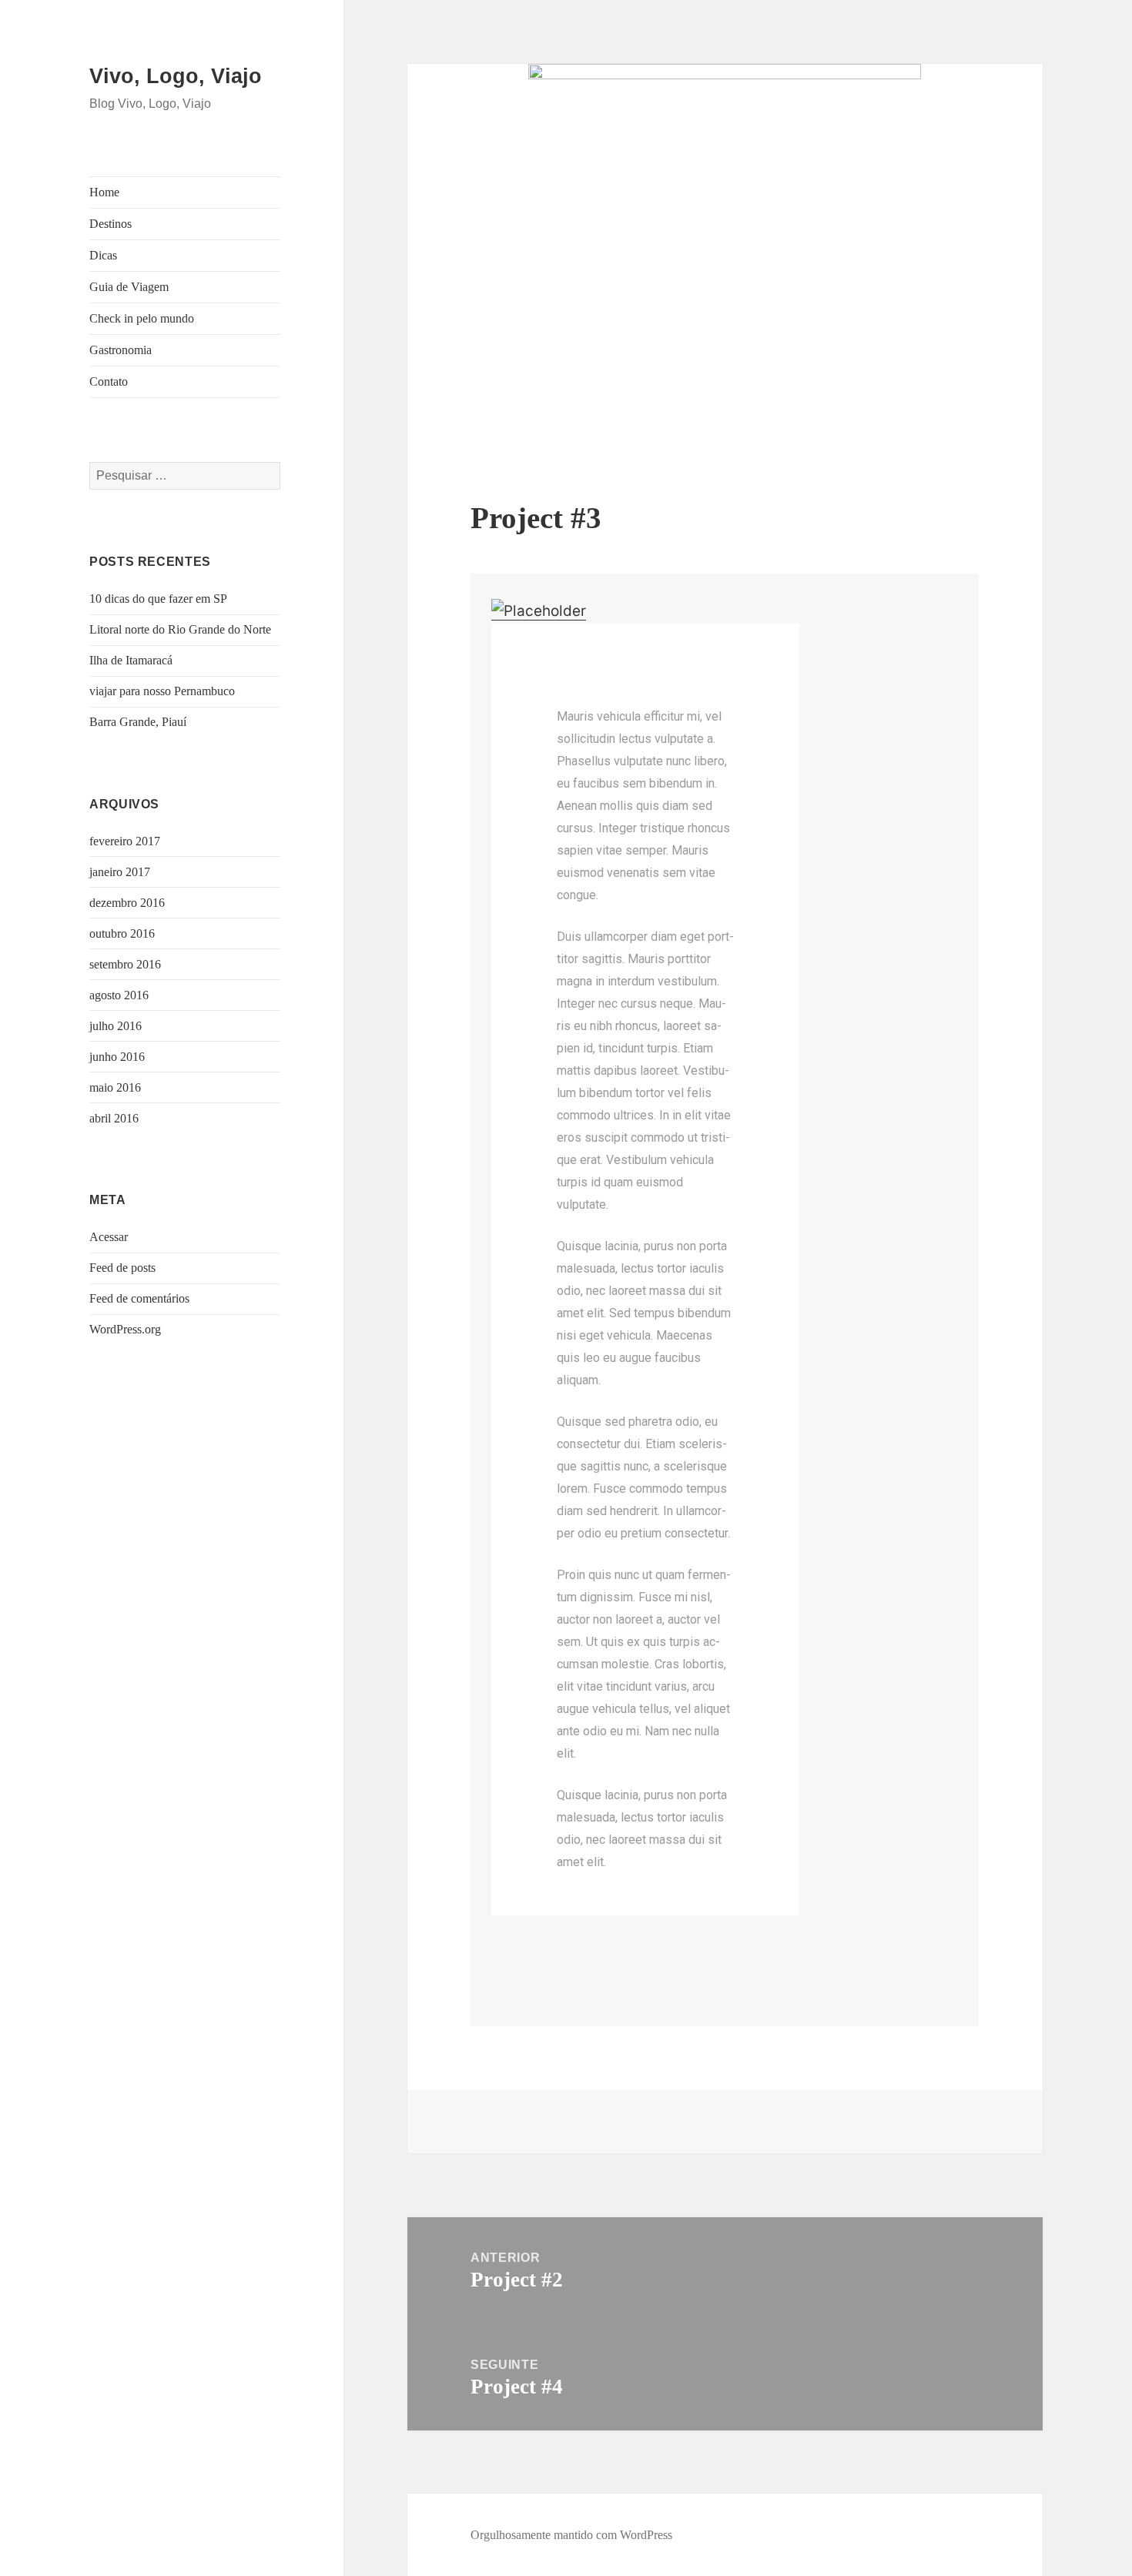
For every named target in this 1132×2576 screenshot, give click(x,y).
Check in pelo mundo (142, 318)
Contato (109, 381)
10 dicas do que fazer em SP (158, 599)
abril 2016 (114, 1118)
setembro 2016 (125, 964)
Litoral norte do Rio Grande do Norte (180, 629)
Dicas (103, 255)
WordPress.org (125, 1329)
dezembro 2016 (127, 903)
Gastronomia (121, 350)
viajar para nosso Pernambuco (162, 691)
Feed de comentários (139, 1298)
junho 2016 (117, 1057)
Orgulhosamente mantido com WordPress (571, 2535)
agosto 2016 (119, 995)
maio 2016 (115, 1087)
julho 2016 (116, 1026)
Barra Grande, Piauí (138, 722)
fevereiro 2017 (125, 841)
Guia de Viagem (129, 287)
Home (104, 192)
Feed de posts (122, 1268)
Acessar (109, 1237)
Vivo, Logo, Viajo (176, 76)
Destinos (111, 224)
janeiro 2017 (120, 872)
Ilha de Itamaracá (131, 660)
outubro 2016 (122, 933)
